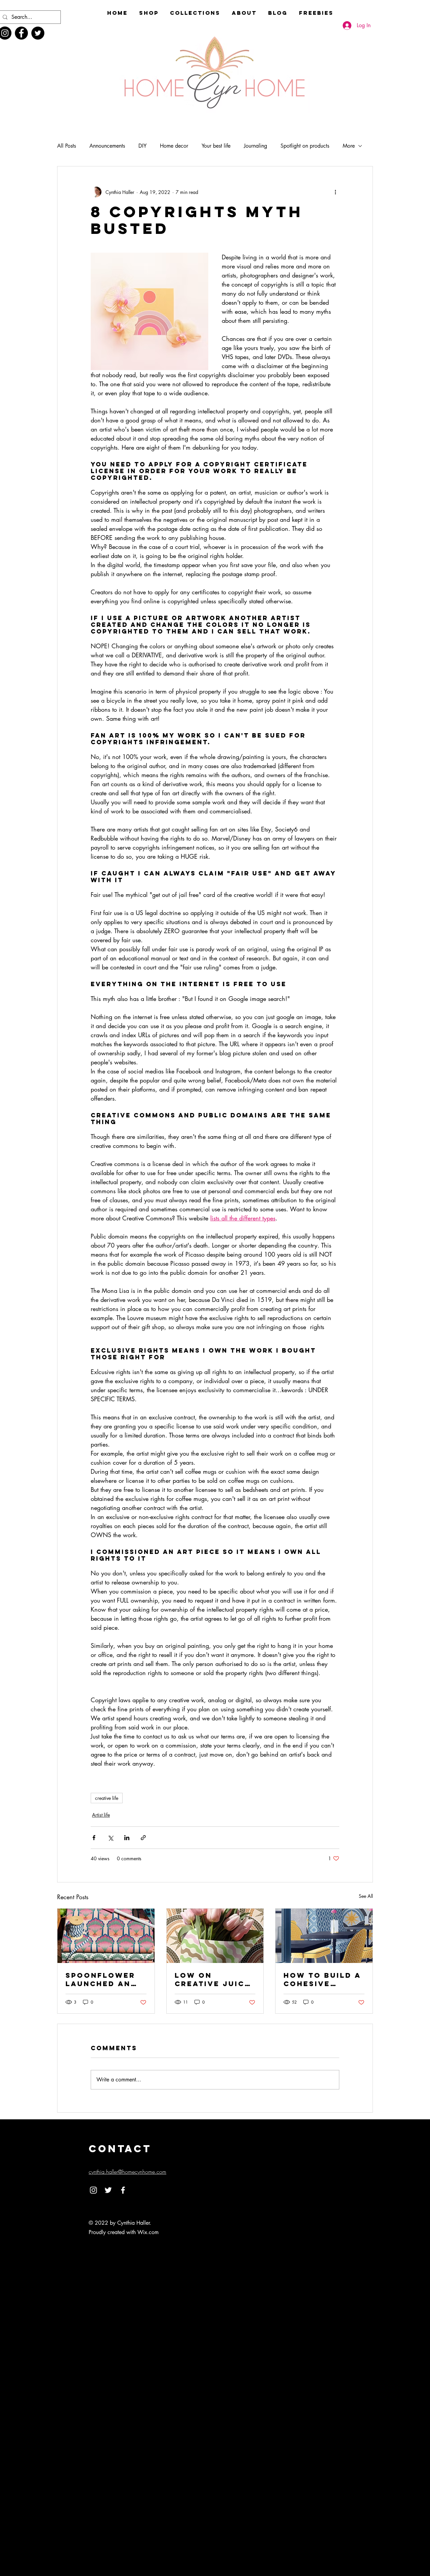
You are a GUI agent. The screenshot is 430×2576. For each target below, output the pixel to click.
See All (366, 1896)
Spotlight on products (305, 146)
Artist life (101, 1815)
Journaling (255, 146)
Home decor (174, 146)
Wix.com (148, 2232)
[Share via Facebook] (94, 1838)
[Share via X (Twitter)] (110, 1838)
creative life (107, 1798)
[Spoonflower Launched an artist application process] (106, 1936)
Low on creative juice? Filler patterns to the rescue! (215, 1979)
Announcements (107, 146)
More (349, 146)
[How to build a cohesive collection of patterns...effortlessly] (324, 1936)
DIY (142, 146)
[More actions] (335, 192)
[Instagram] (93, 2190)
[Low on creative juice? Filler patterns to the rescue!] (215, 1936)
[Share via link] (143, 1838)
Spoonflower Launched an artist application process (100, 1979)
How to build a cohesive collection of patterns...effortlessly (324, 1979)
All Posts (67, 146)
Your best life (216, 146)
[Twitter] (38, 33)
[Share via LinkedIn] (127, 1838)
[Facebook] (21, 33)
